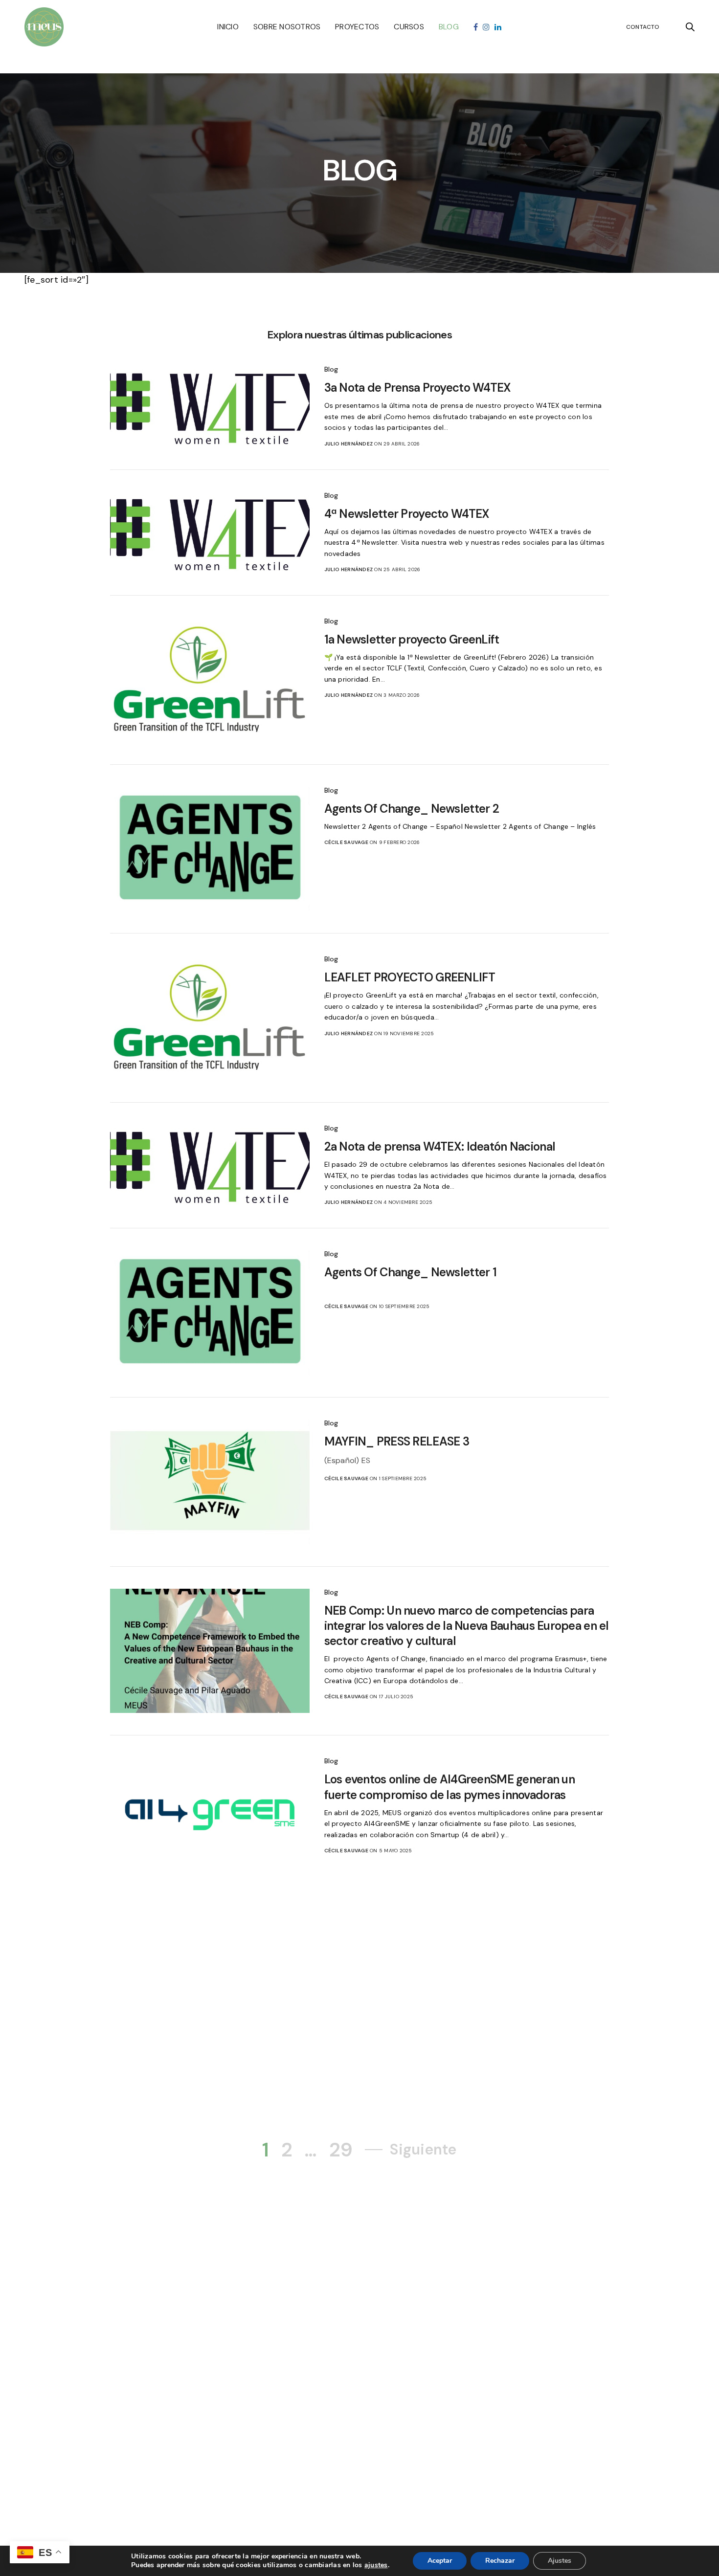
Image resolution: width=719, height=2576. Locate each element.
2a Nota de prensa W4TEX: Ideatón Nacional (440, 1146)
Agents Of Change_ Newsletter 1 (410, 1272)
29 (341, 2150)
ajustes (376, 2565)
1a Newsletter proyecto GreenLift (412, 639)
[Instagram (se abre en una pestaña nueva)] (486, 27)
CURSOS (409, 27)
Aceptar (440, 2561)
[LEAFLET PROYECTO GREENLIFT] (210, 1018)
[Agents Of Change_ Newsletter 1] (210, 1313)
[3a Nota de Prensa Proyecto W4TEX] (210, 407)
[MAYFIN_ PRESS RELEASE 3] (210, 1482)
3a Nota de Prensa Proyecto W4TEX (418, 388)
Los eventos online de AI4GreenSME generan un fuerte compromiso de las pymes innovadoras (449, 1787)
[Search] (690, 27)
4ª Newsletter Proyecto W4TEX (407, 514)
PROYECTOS (357, 27)
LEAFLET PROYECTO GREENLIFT (410, 977)
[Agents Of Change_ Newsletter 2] (210, 849)
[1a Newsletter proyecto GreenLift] (210, 680)
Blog (331, 369)
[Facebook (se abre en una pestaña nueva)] (476, 27)
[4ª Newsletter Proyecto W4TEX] (210, 533)
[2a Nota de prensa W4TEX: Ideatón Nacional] (210, 1165)
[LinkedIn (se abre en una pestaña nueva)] (498, 27)
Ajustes (560, 2561)
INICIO (228, 27)
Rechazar (500, 2561)
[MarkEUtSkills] (44, 27)
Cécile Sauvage (346, 842)
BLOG (449, 27)
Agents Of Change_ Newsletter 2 (412, 809)
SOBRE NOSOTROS (287, 27)
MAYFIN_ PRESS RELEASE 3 (397, 1441)
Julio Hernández (349, 444)
